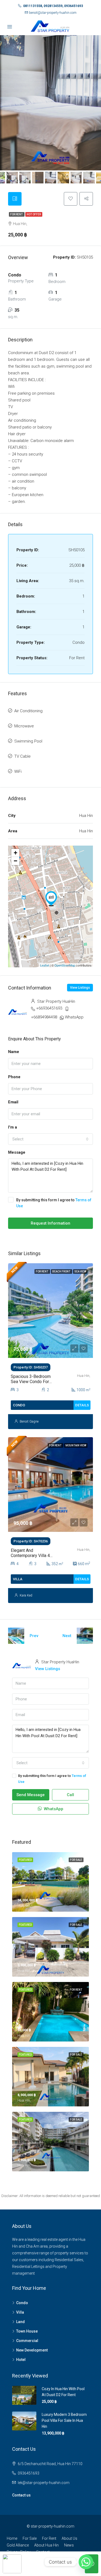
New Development (32, 2350)
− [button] (15, 861)
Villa (20, 2312)
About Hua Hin (46, 2545)
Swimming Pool (28, 741)
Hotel (21, 2360)
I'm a (13, 1127)
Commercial (27, 2341)
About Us (69, 2538)
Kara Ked (26, 1595)
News (69, 2545)
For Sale (30, 2538)
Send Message (31, 1795)
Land (20, 2322)
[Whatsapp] (86, 2562)
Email (13, 1102)
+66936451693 (49, 1008)
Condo (22, 2303)
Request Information (50, 1223)
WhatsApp (74, 1017)
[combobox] (50, 1139)
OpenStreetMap (65, 965)
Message (17, 1152)
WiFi (18, 771)
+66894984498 (44, 1017)
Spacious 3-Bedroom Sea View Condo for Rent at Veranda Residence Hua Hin (31, 1384)
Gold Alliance (18, 2545)
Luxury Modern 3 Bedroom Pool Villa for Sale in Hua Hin (64, 2420)
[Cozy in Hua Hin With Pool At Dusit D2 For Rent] (51, 899)
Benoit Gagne (29, 1421)
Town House (27, 2331)
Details (82, 1405)
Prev (34, 1636)
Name (14, 1052)
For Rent (17, 214)
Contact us (21, 2495)
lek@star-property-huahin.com (44, 2483)
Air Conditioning (28, 711)
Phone (14, 1077)
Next (67, 1636)
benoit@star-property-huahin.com (53, 13)
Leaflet (45, 965)
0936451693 (29, 2473)
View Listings (80, 988)
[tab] (15, 199)
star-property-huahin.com (53, 2526)
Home (12, 2538)
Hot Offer (34, 214)
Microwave (24, 726)
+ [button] (15, 853)
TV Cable (22, 756)
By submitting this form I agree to (54, 1203)
